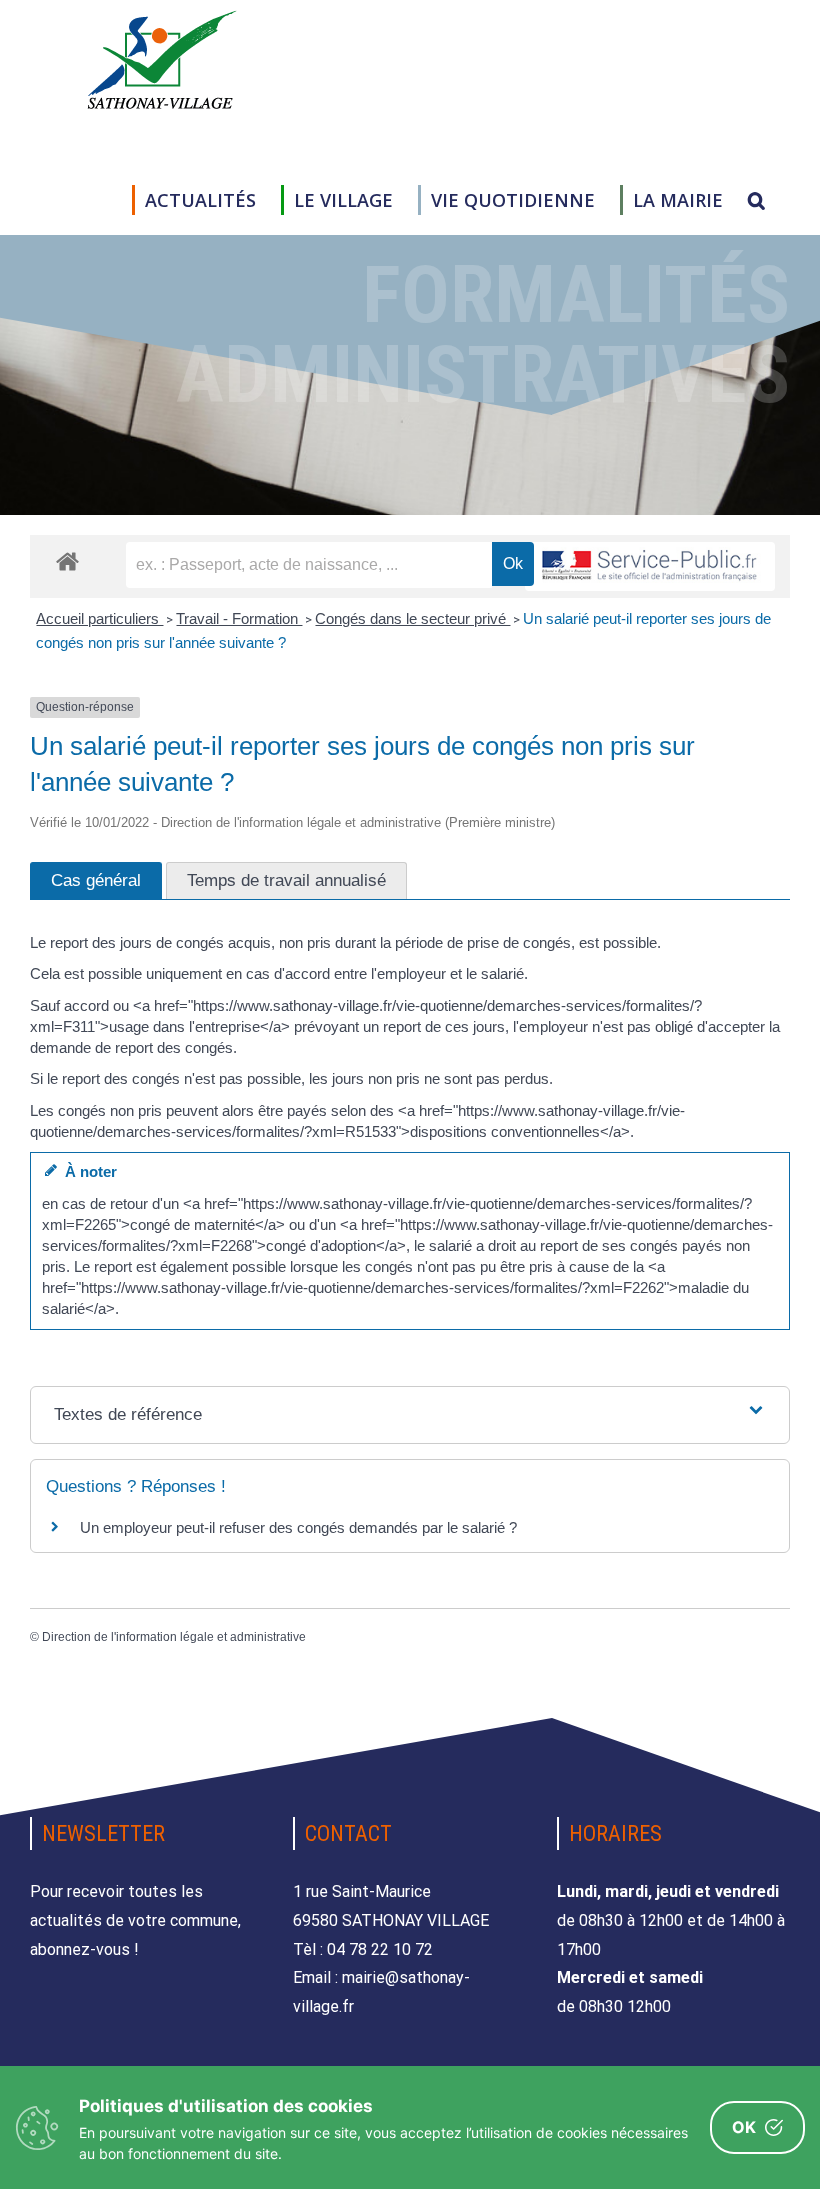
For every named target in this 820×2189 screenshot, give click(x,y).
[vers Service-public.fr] (650, 566)
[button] (756, 200)
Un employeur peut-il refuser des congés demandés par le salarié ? (298, 1527)
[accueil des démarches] (67, 560)
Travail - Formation (239, 618)
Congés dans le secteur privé (412, 618)
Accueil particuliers (99, 618)
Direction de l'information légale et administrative (174, 1637)
